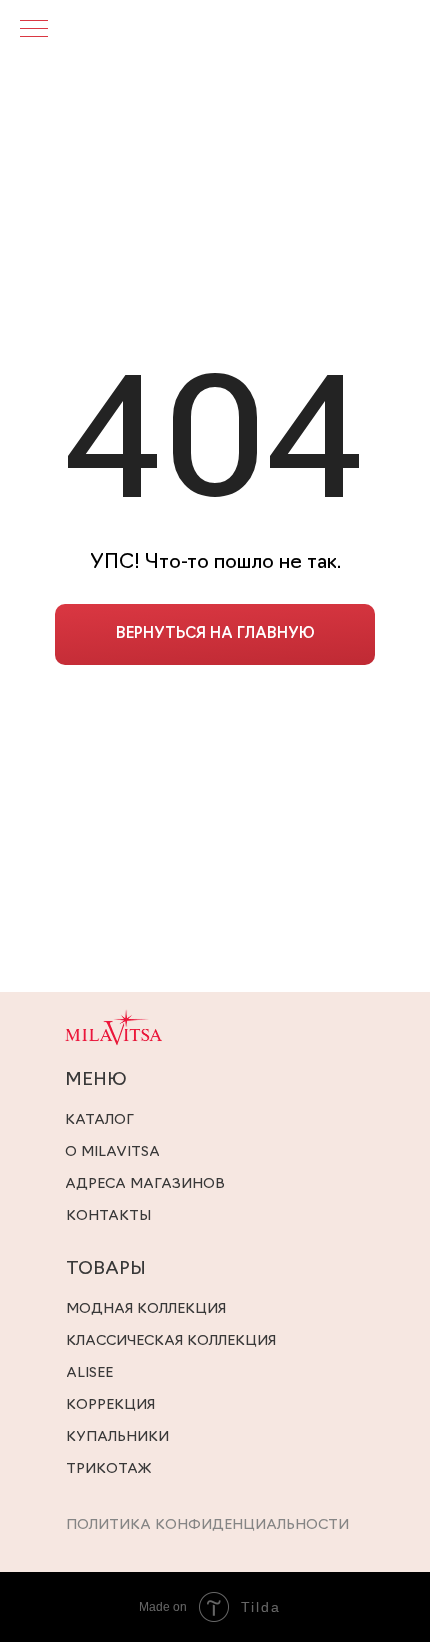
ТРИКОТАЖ (108, 1469)
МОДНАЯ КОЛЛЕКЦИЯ (146, 1309)
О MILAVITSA (112, 1152)
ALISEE (89, 1373)
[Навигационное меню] (34, 30)
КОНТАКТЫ (108, 1216)
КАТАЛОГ (99, 1120)
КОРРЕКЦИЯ (110, 1405)
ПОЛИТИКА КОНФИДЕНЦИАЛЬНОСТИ (207, 1525)
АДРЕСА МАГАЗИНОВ (145, 1184)
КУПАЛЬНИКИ (117, 1437)
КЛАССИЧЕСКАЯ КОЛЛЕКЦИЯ (171, 1341)
